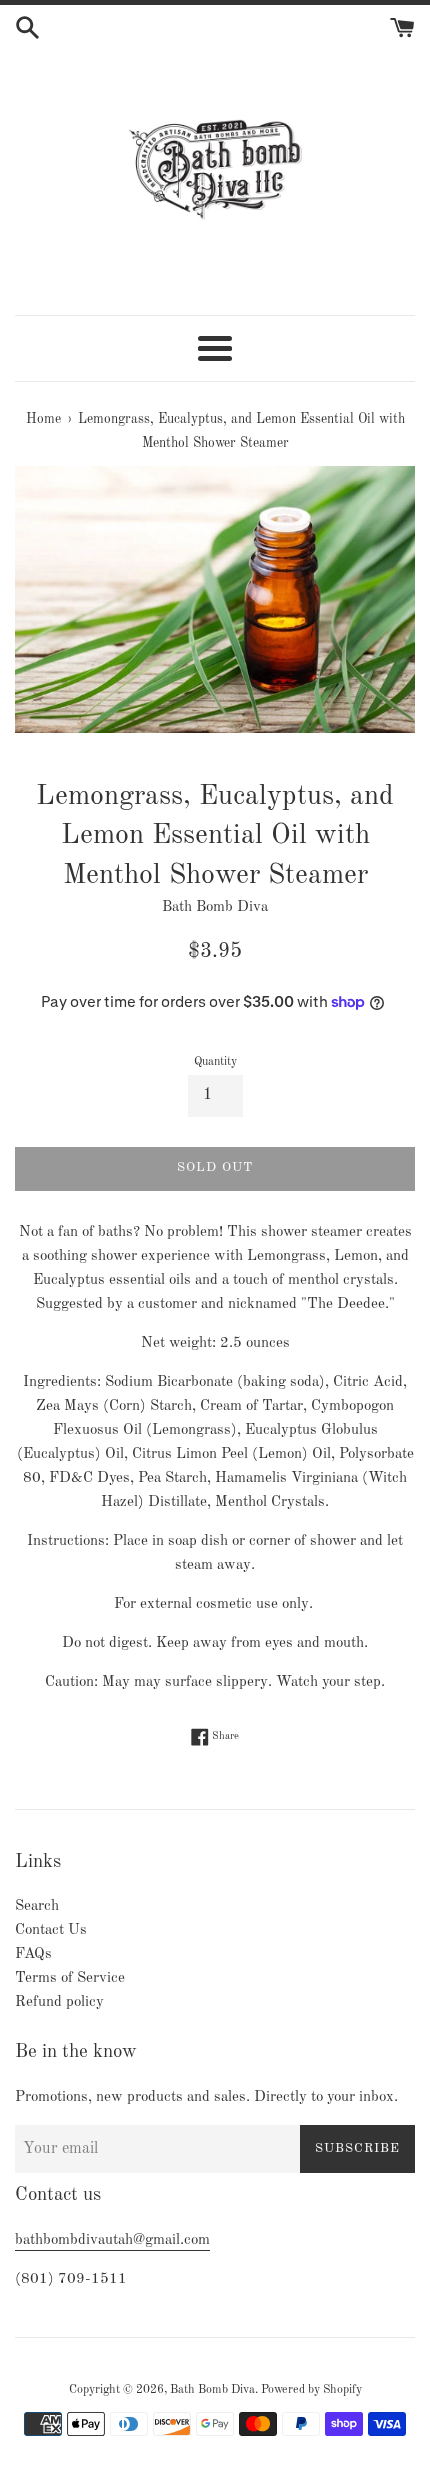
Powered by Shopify (311, 2390)
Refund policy (59, 2002)
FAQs (33, 1954)
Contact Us (51, 1930)
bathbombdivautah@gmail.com (112, 2240)
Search (37, 1906)
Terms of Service (70, 1978)
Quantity (215, 1062)
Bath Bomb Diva (212, 2390)
